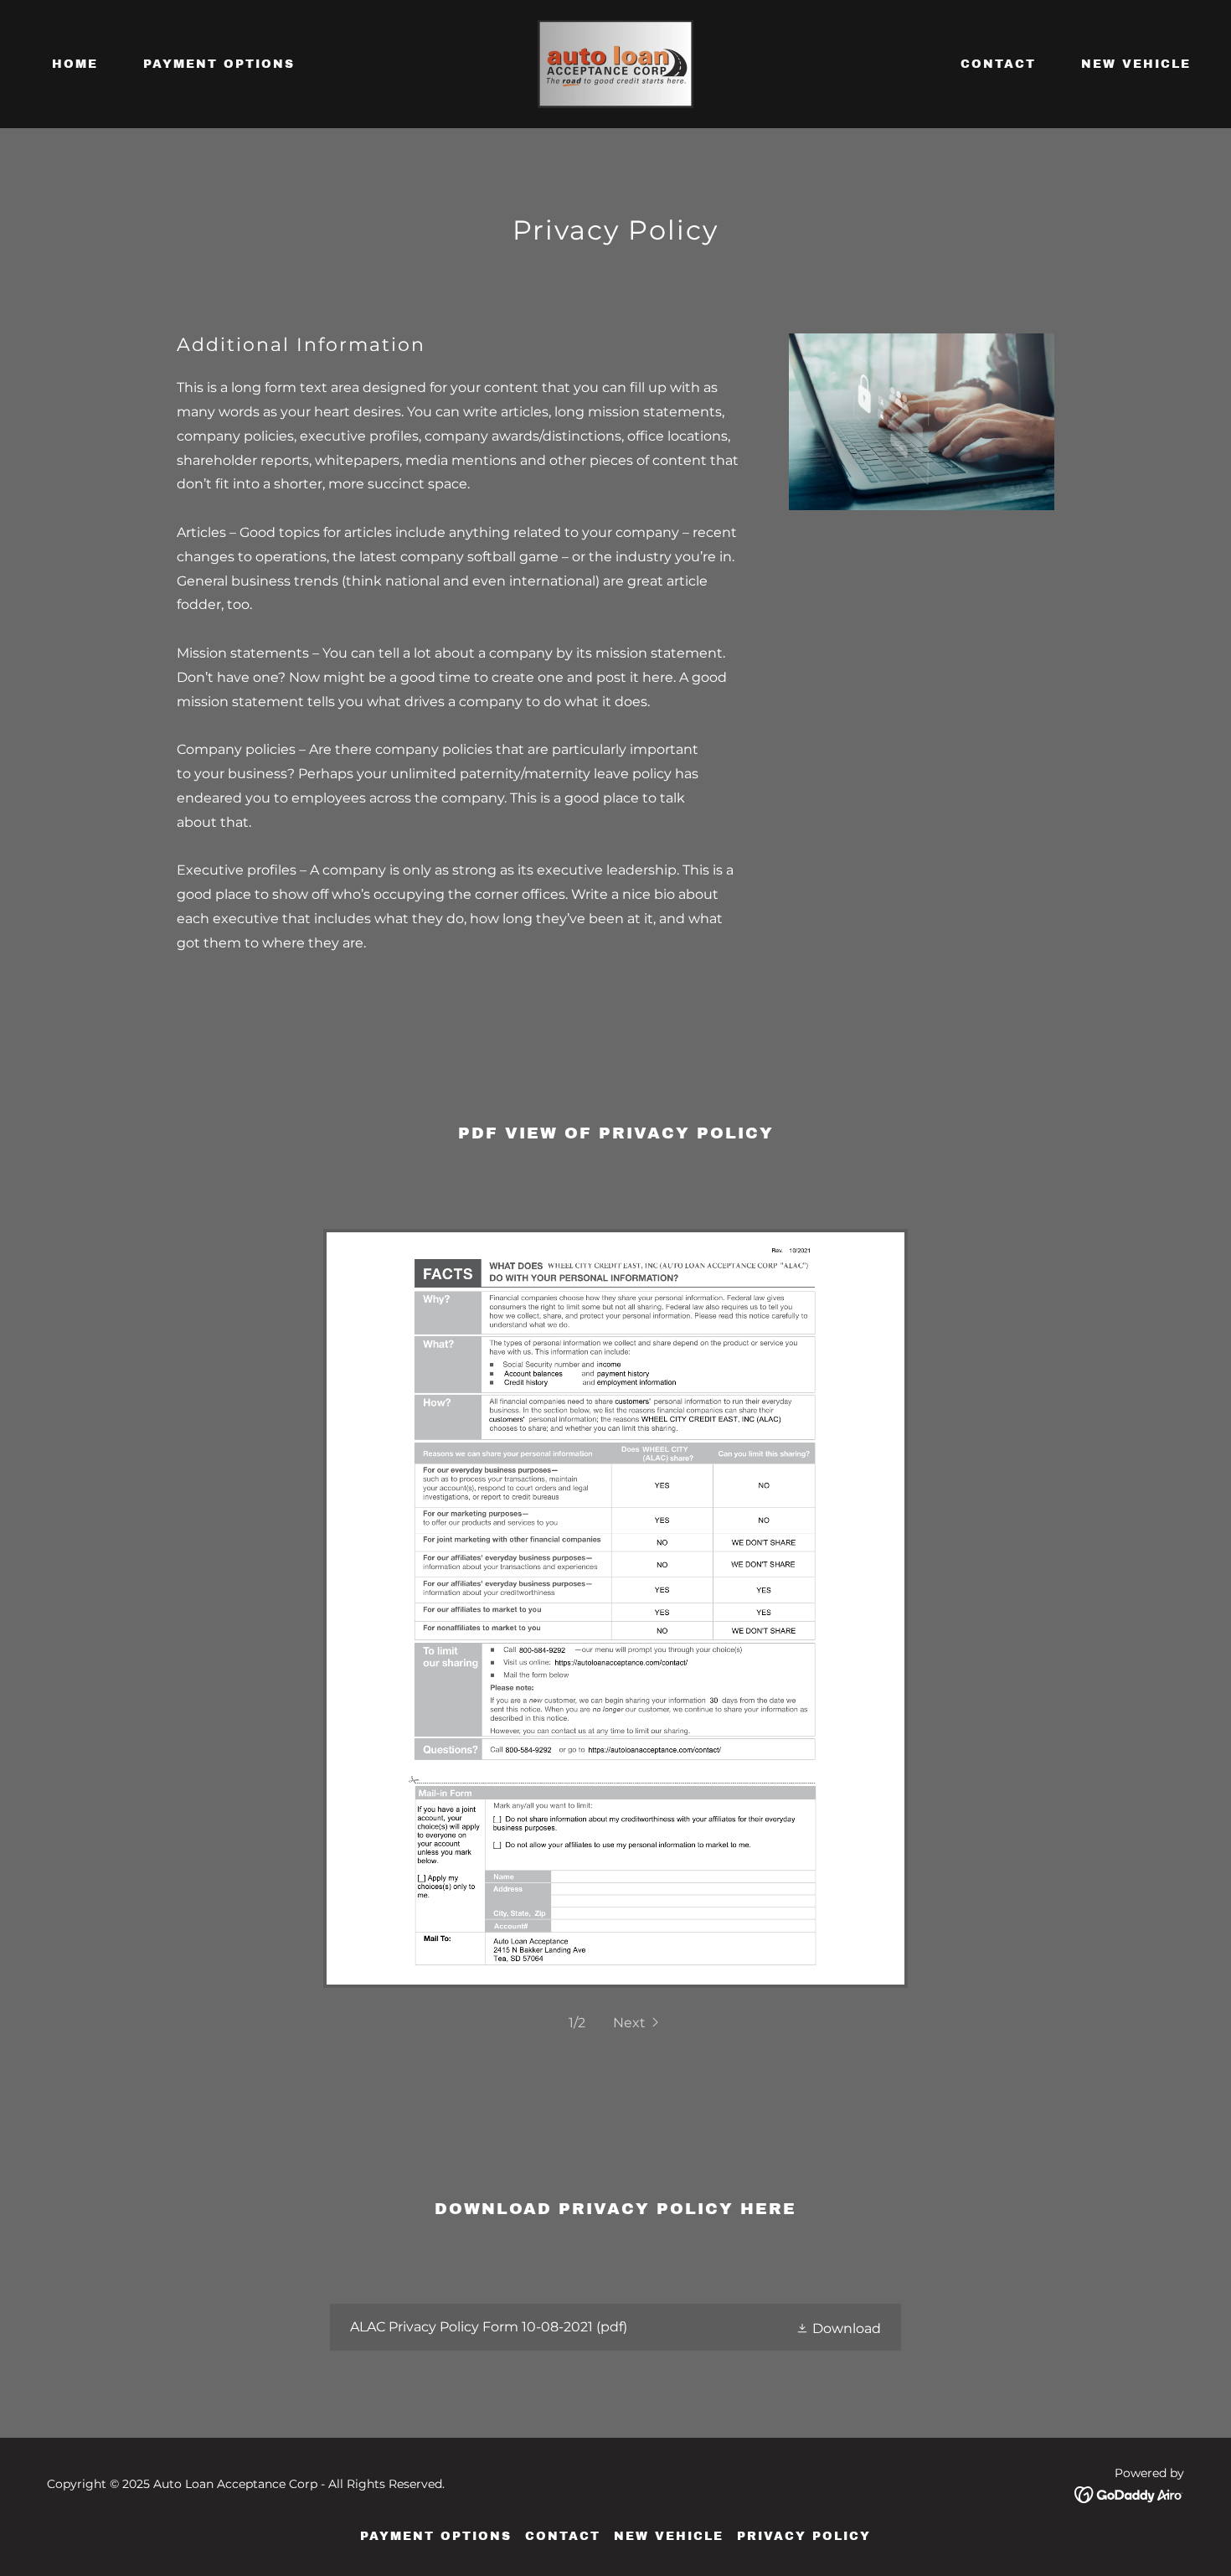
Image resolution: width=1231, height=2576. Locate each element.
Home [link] (75, 64)
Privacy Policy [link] (804, 2536)
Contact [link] (998, 64)
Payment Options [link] (219, 64)
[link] (615, 63)
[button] (638, 2023)
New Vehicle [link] (1136, 64)
